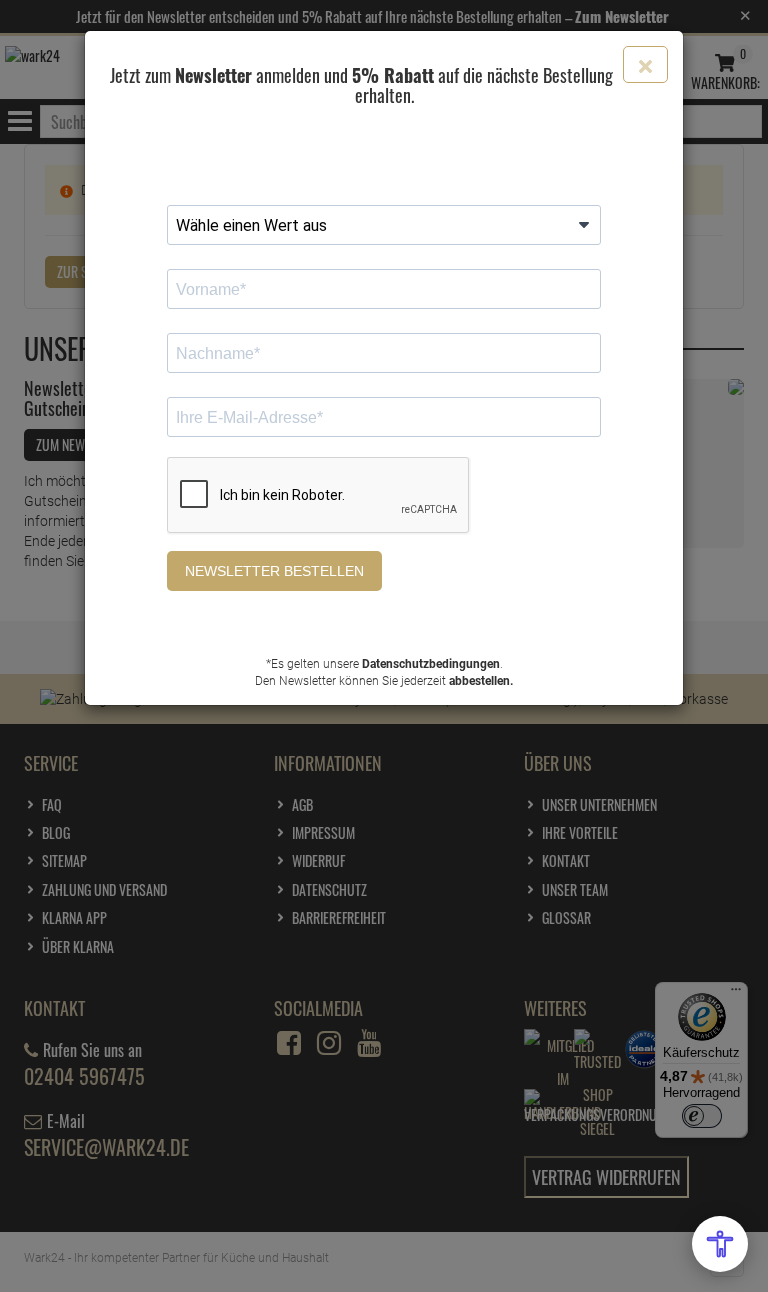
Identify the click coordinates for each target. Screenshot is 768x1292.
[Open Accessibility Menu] (720, 1244)
